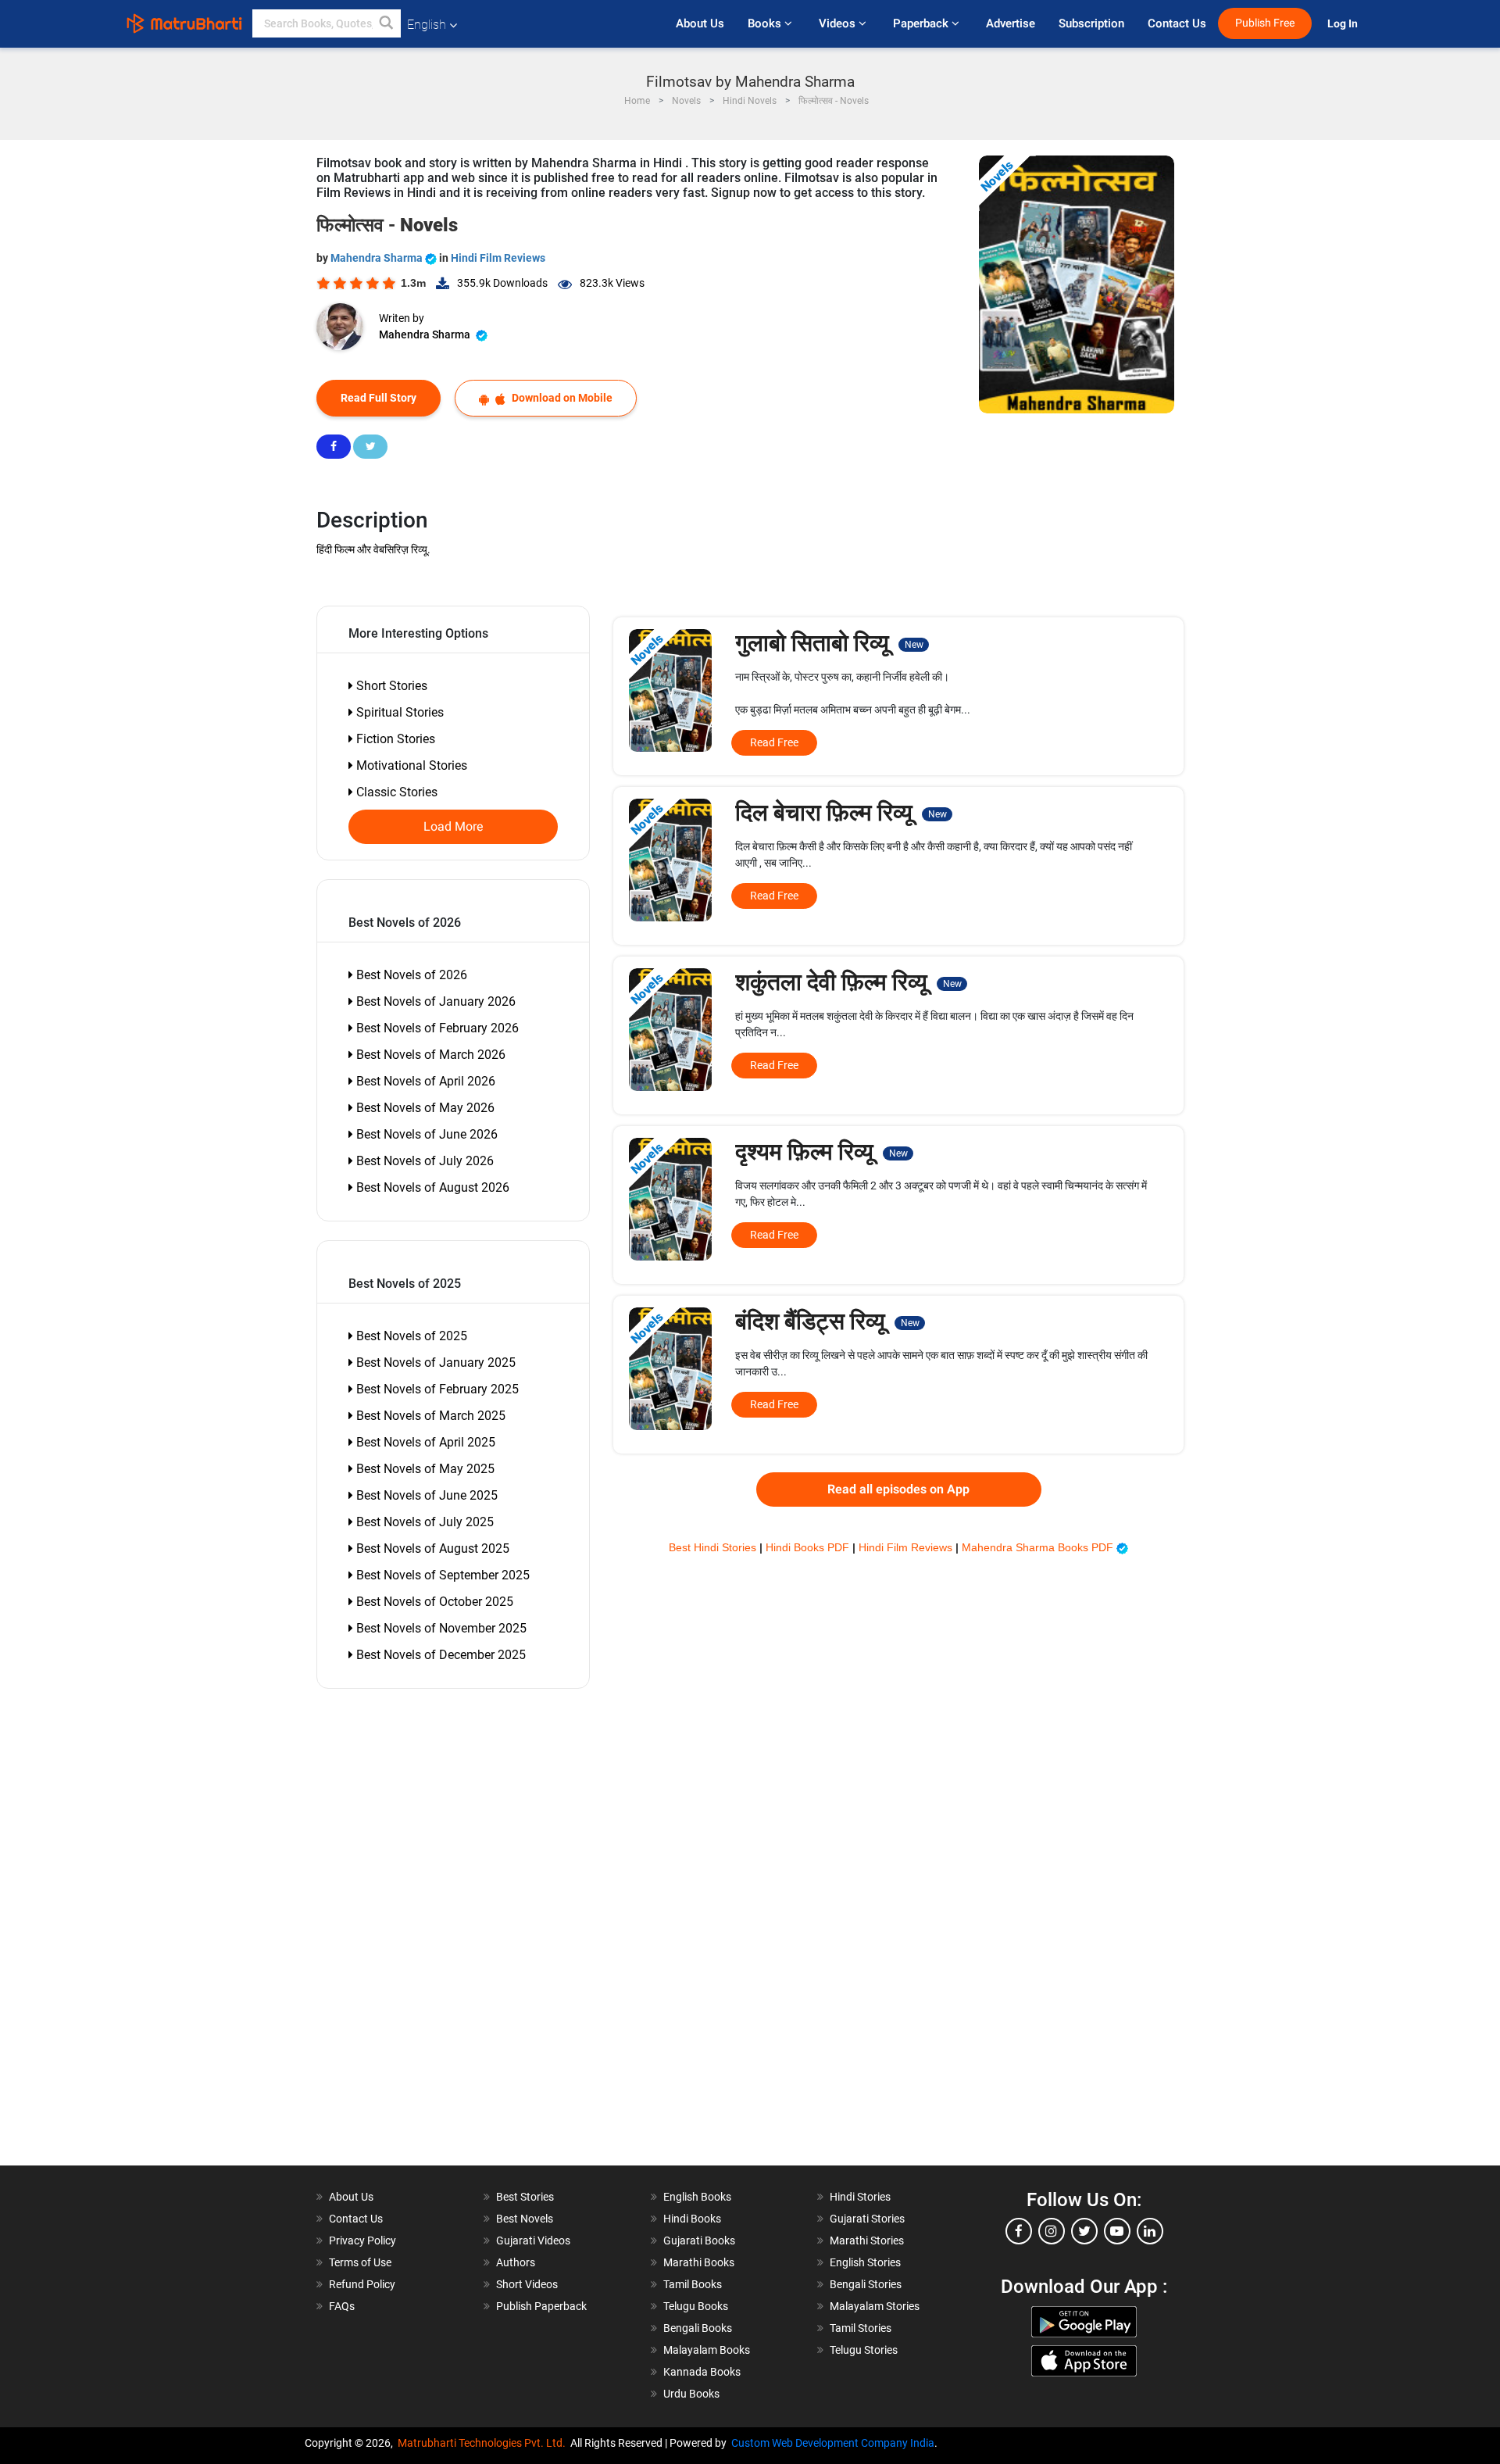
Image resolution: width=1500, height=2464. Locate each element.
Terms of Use (360, 2262)
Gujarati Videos (533, 2240)
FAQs (342, 2306)
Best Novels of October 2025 (433, 1602)
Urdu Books (691, 2394)
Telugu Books (696, 2306)
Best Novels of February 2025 (436, 1389)
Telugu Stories (864, 2350)
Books (766, 23)
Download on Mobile (561, 398)
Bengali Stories (866, 2284)
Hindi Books (692, 2219)
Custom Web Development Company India (833, 2443)
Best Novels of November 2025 (440, 1628)
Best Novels (525, 2219)
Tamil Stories (861, 2328)
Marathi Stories (867, 2240)
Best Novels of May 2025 (424, 1469)
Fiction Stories (394, 739)
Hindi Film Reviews (498, 258)
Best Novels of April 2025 (424, 1442)
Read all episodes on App (898, 1489)
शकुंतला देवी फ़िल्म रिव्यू (848, 982)
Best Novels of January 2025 (434, 1363)
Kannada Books (702, 2372)
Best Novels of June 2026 (425, 1134)
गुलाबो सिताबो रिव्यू (829, 643)
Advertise (1011, 23)
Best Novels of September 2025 (441, 1575)
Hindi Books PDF (809, 1547)
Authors (516, 2262)
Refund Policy (362, 2284)
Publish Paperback (541, 2306)
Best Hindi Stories (714, 1547)
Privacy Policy (362, 2240)
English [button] (427, 25)
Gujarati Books (699, 2240)
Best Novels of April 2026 (424, 1081)
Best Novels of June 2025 (425, 1495)
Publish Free (1265, 23)
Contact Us (1177, 23)
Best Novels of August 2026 (431, 1187)
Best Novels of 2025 (410, 1336)
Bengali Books (698, 2328)
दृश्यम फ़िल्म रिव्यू (821, 1152)
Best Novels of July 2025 (423, 1522)
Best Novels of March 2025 (429, 1416)
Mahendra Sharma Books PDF (1039, 1547)
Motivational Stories (410, 765)
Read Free (774, 742)
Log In (1344, 24)
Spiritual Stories (398, 712)
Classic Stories (395, 792)
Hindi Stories (860, 2197)
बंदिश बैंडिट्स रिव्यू (827, 1321)
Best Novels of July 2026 (423, 1161)
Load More (454, 827)
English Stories (865, 2262)
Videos (839, 23)
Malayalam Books (707, 2350)
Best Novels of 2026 (410, 975)
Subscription (1091, 23)
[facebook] (1019, 2231)
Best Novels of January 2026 (434, 1001)
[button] (387, 23)
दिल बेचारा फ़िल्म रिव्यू (841, 812)
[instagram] (1052, 2231)
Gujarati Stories (867, 2219)
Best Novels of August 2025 (431, 1548)
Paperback (922, 23)
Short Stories (390, 686)
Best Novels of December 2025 (439, 1655)
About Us (700, 23)
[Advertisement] (406, 1931)
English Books (697, 2197)
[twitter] (1084, 2231)
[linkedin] (1150, 2231)
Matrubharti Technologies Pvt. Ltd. (484, 2443)
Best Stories (525, 2197)
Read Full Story (379, 398)
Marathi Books (699, 2262)
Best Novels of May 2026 (424, 1108)
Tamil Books (693, 2284)
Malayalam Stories (875, 2306)
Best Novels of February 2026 (436, 1028)
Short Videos (527, 2284)
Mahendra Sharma (378, 258)
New (914, 645)
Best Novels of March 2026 (429, 1055)
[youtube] (1117, 2231)
